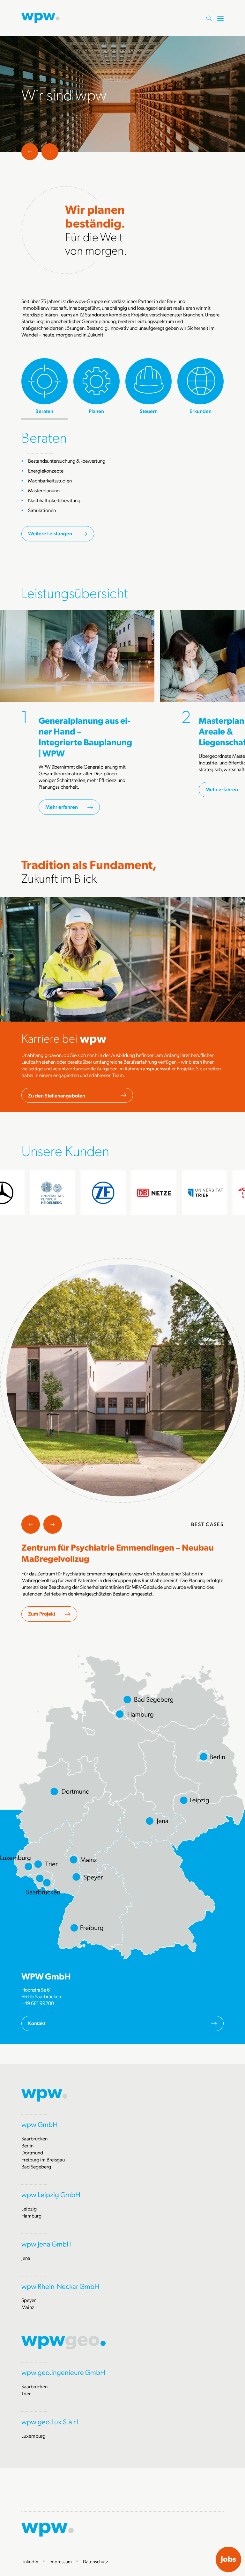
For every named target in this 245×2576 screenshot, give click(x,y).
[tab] (45, 386)
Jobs (228, 2559)
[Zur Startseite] (41, 17)
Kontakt (37, 2023)
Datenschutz (96, 2561)
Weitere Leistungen (50, 533)
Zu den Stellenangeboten (57, 1095)
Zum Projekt (42, 1614)
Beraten (44, 437)
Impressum (61, 2561)
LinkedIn (30, 2561)
